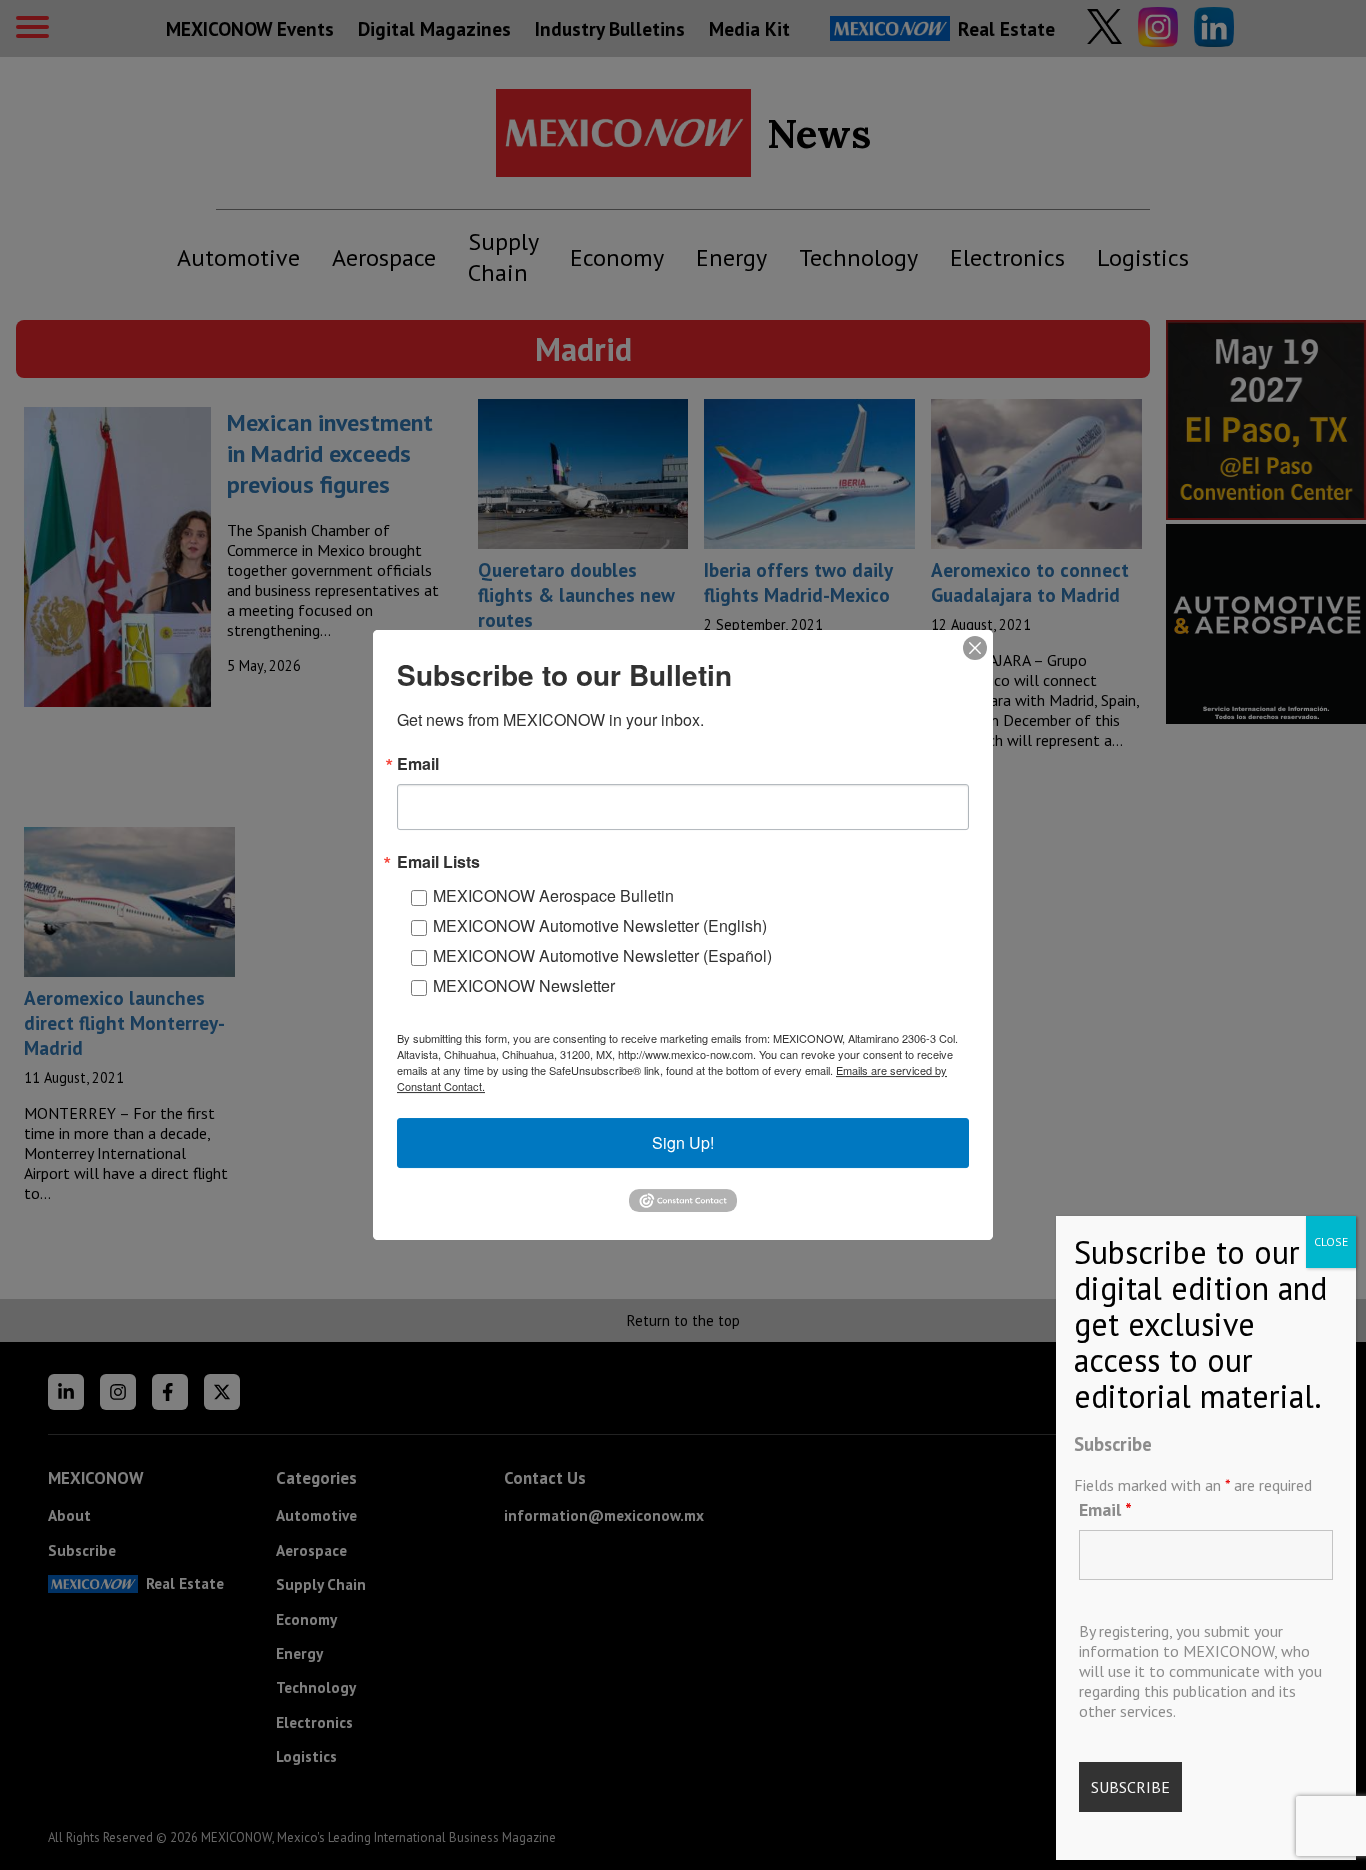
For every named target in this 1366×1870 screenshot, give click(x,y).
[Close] (975, 648)
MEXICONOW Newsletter (524, 985)
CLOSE (1331, 1241)
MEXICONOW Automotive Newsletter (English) (600, 925)
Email (1105, 1509)
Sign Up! (683, 1142)
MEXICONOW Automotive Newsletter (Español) (602, 955)
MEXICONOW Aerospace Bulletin (553, 895)
